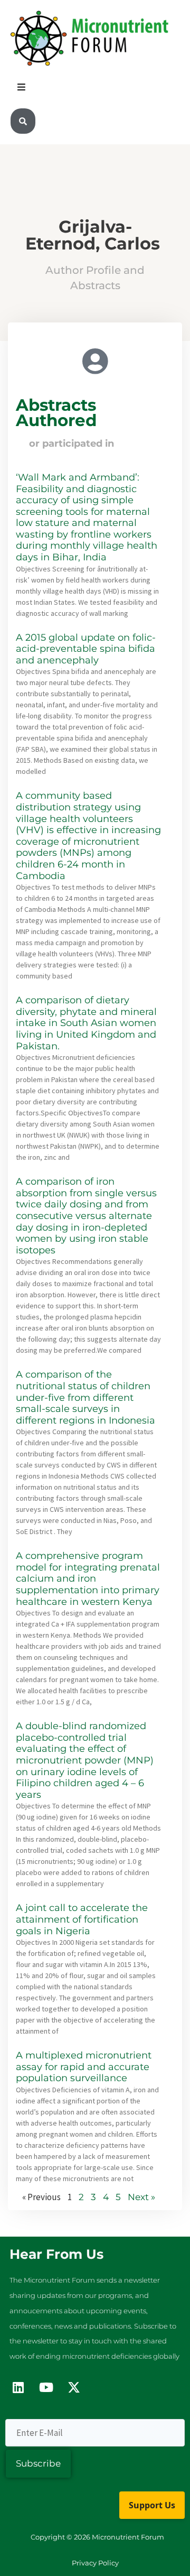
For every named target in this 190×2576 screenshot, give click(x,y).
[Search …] (23, 121)
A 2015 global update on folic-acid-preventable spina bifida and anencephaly (86, 649)
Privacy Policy (95, 2563)
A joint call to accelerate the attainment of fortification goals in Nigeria (82, 1919)
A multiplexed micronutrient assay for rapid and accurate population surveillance (84, 2067)
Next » (141, 2197)
